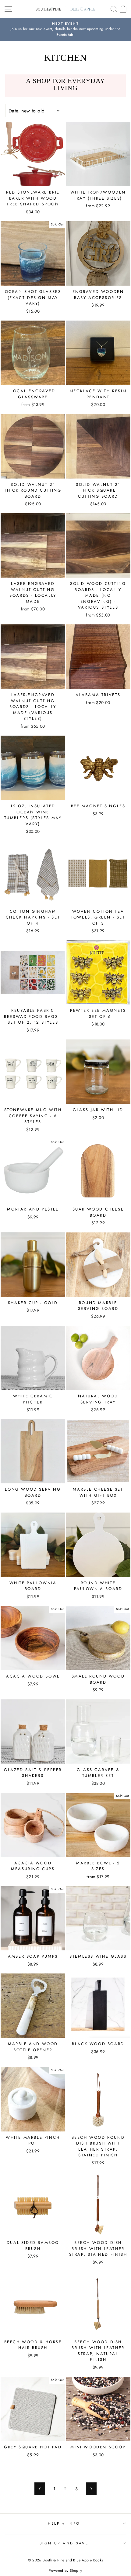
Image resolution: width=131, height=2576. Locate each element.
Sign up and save (64, 2543)
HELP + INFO (64, 2523)
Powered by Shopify (65, 2571)
